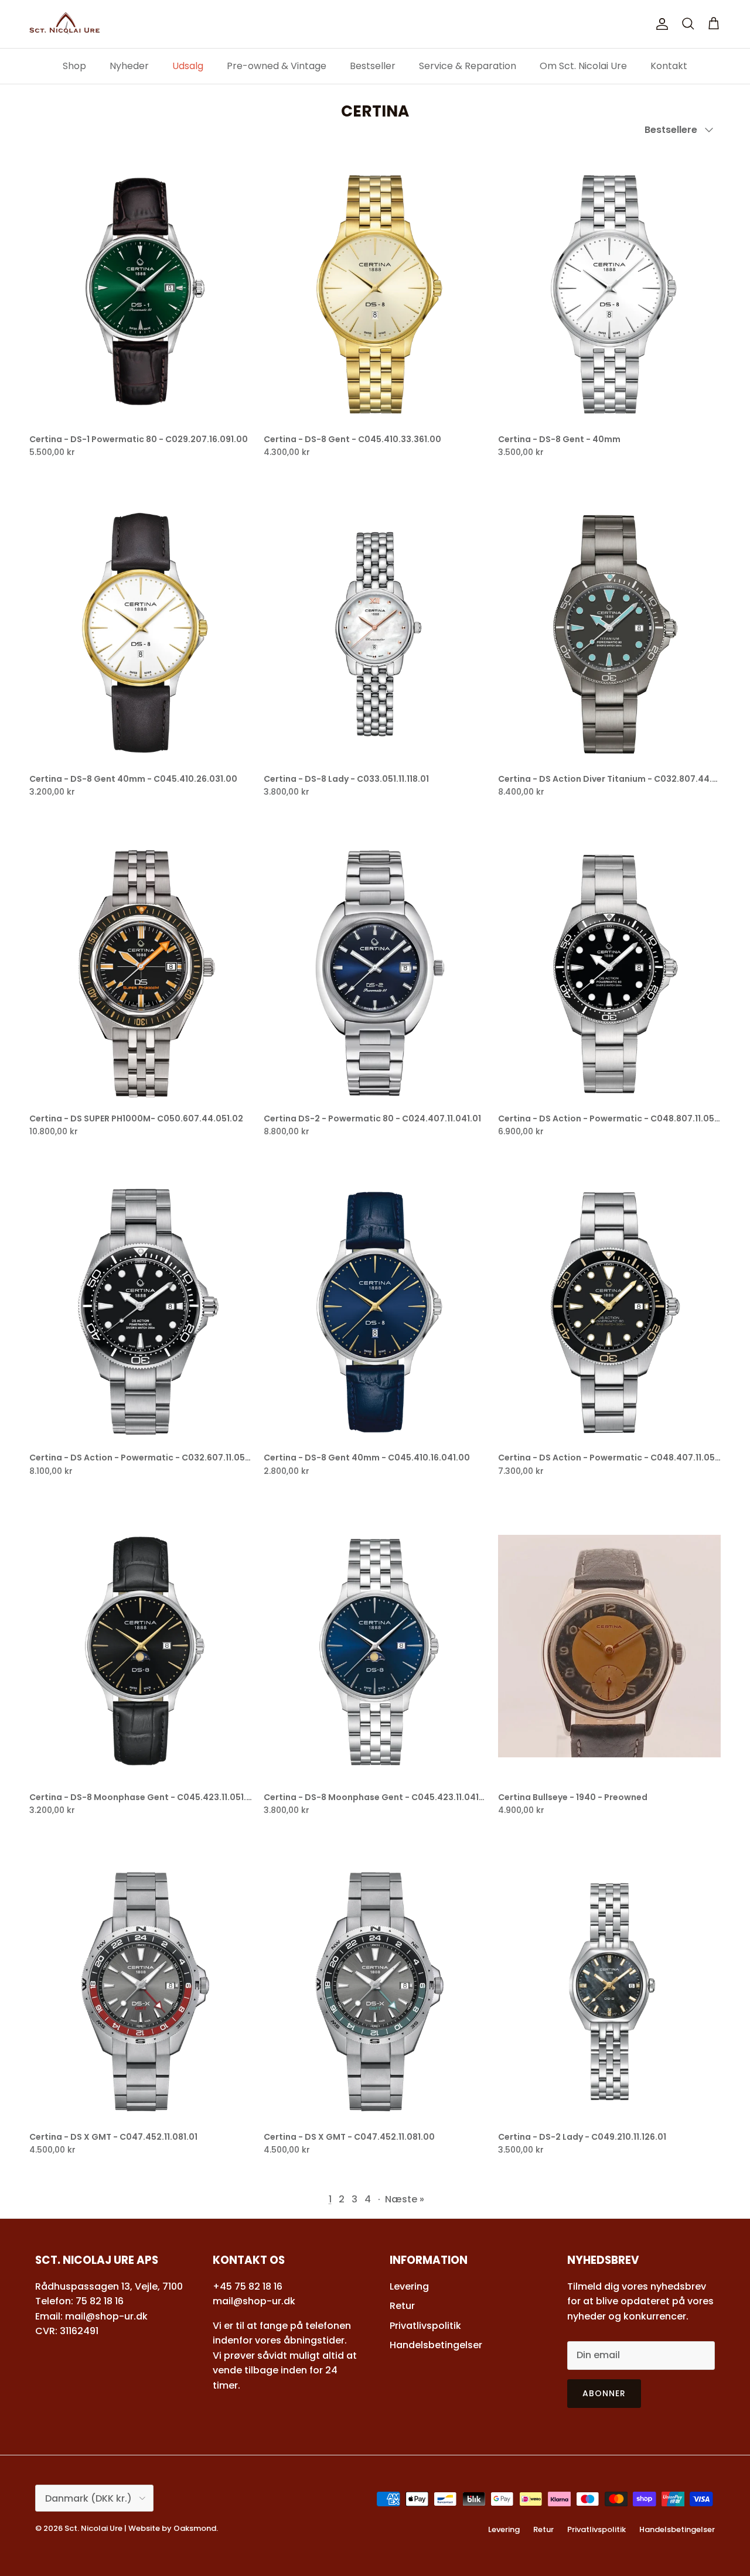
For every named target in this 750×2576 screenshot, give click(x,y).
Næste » (405, 2199)
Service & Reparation (468, 66)
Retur (402, 2306)
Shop (74, 66)
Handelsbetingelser (436, 2345)
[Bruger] (660, 24)
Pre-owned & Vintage (277, 66)
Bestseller (373, 66)
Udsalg (188, 66)
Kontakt (669, 66)
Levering (409, 2286)
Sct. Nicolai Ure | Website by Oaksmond (140, 2528)
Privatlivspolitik (425, 2326)
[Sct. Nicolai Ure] (64, 24)
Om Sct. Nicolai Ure (583, 66)
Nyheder (129, 66)
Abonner (604, 2393)
